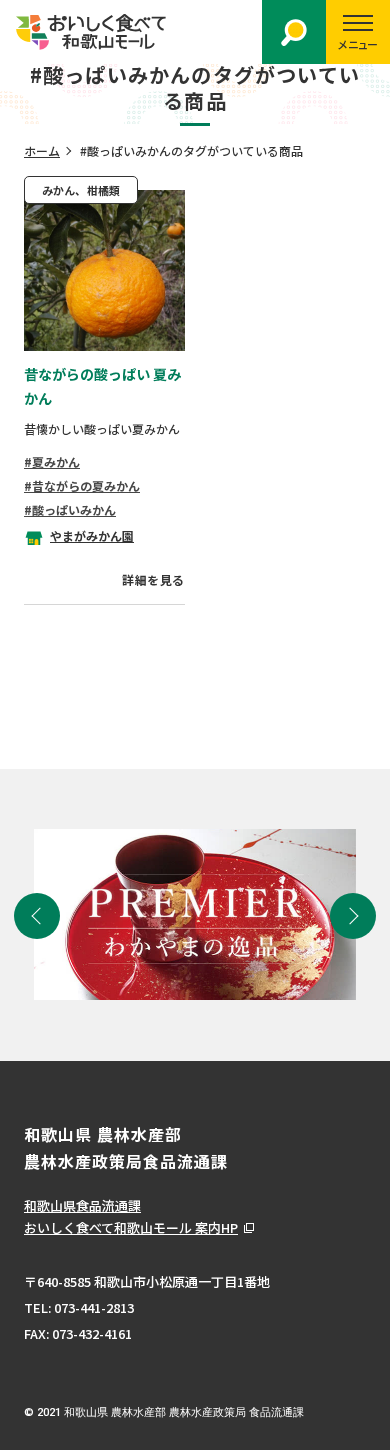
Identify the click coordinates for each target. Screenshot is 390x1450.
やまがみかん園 (92, 535)
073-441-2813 (94, 1307)
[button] (37, 916)
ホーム (42, 150)
